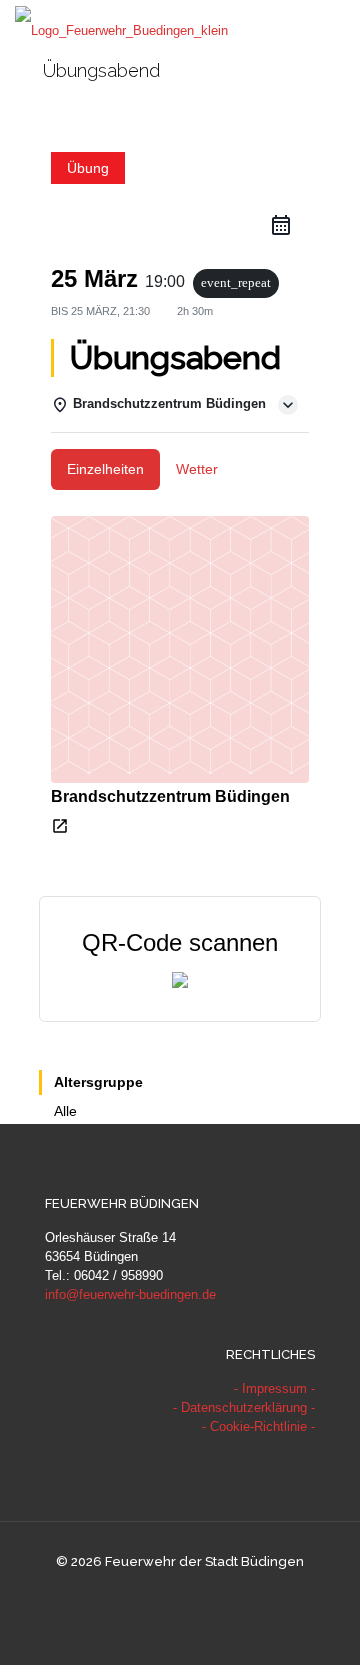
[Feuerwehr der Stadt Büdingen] (121, 30)
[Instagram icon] (201, 1594)
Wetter (197, 469)
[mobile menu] (333, 30)
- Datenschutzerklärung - (244, 1407)
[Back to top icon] (319, 1624)
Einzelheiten (105, 469)
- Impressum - (274, 1388)
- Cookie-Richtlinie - (258, 1426)
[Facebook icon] (159, 1594)
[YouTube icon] (180, 1594)
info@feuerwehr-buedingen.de (130, 1294)
